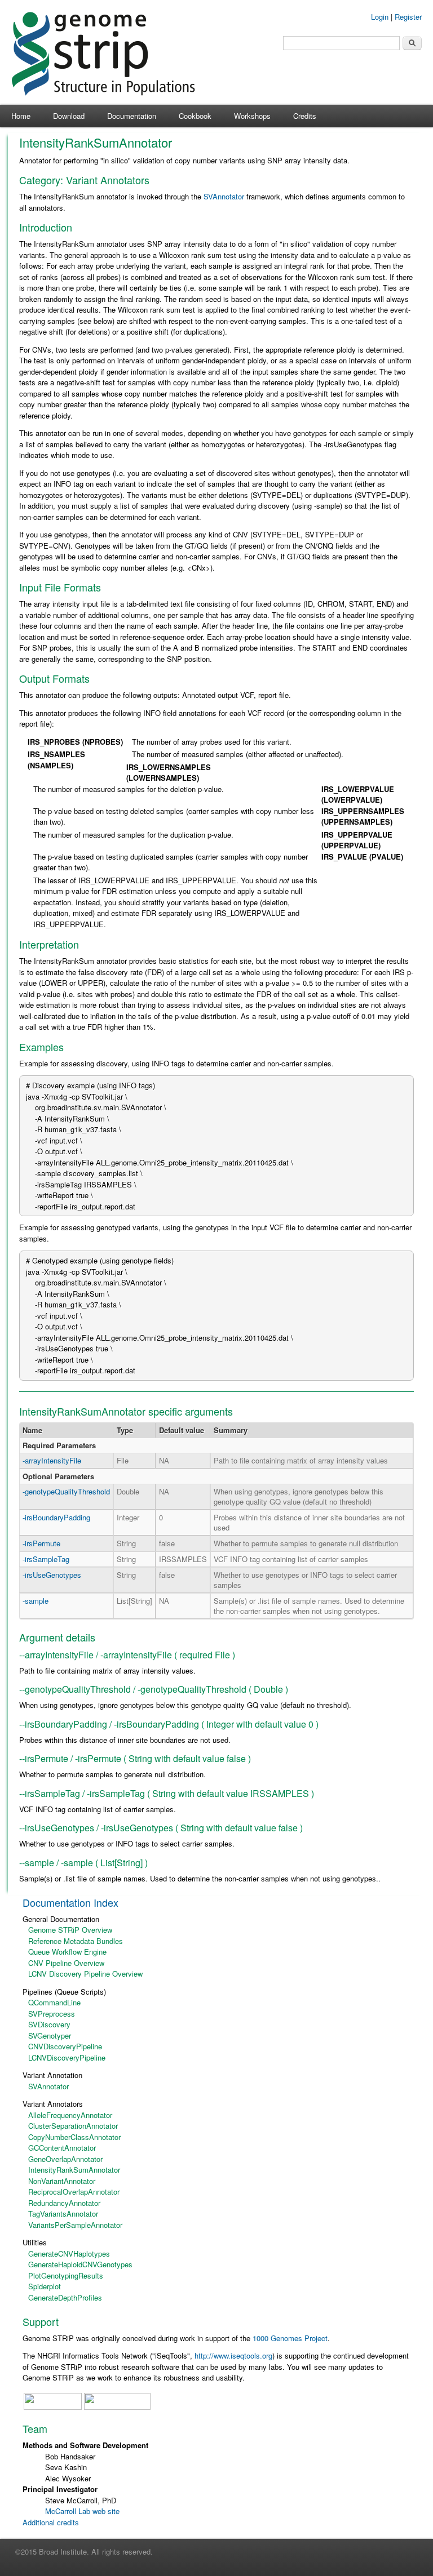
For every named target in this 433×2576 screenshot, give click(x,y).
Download (69, 116)
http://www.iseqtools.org (233, 2355)
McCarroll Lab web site (82, 2511)
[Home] (104, 93)
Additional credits (51, 2522)
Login (380, 17)
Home (21, 116)
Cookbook (195, 116)
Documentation (132, 116)
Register (408, 17)
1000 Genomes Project (290, 2338)
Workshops (252, 116)
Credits (305, 116)
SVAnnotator (224, 196)
